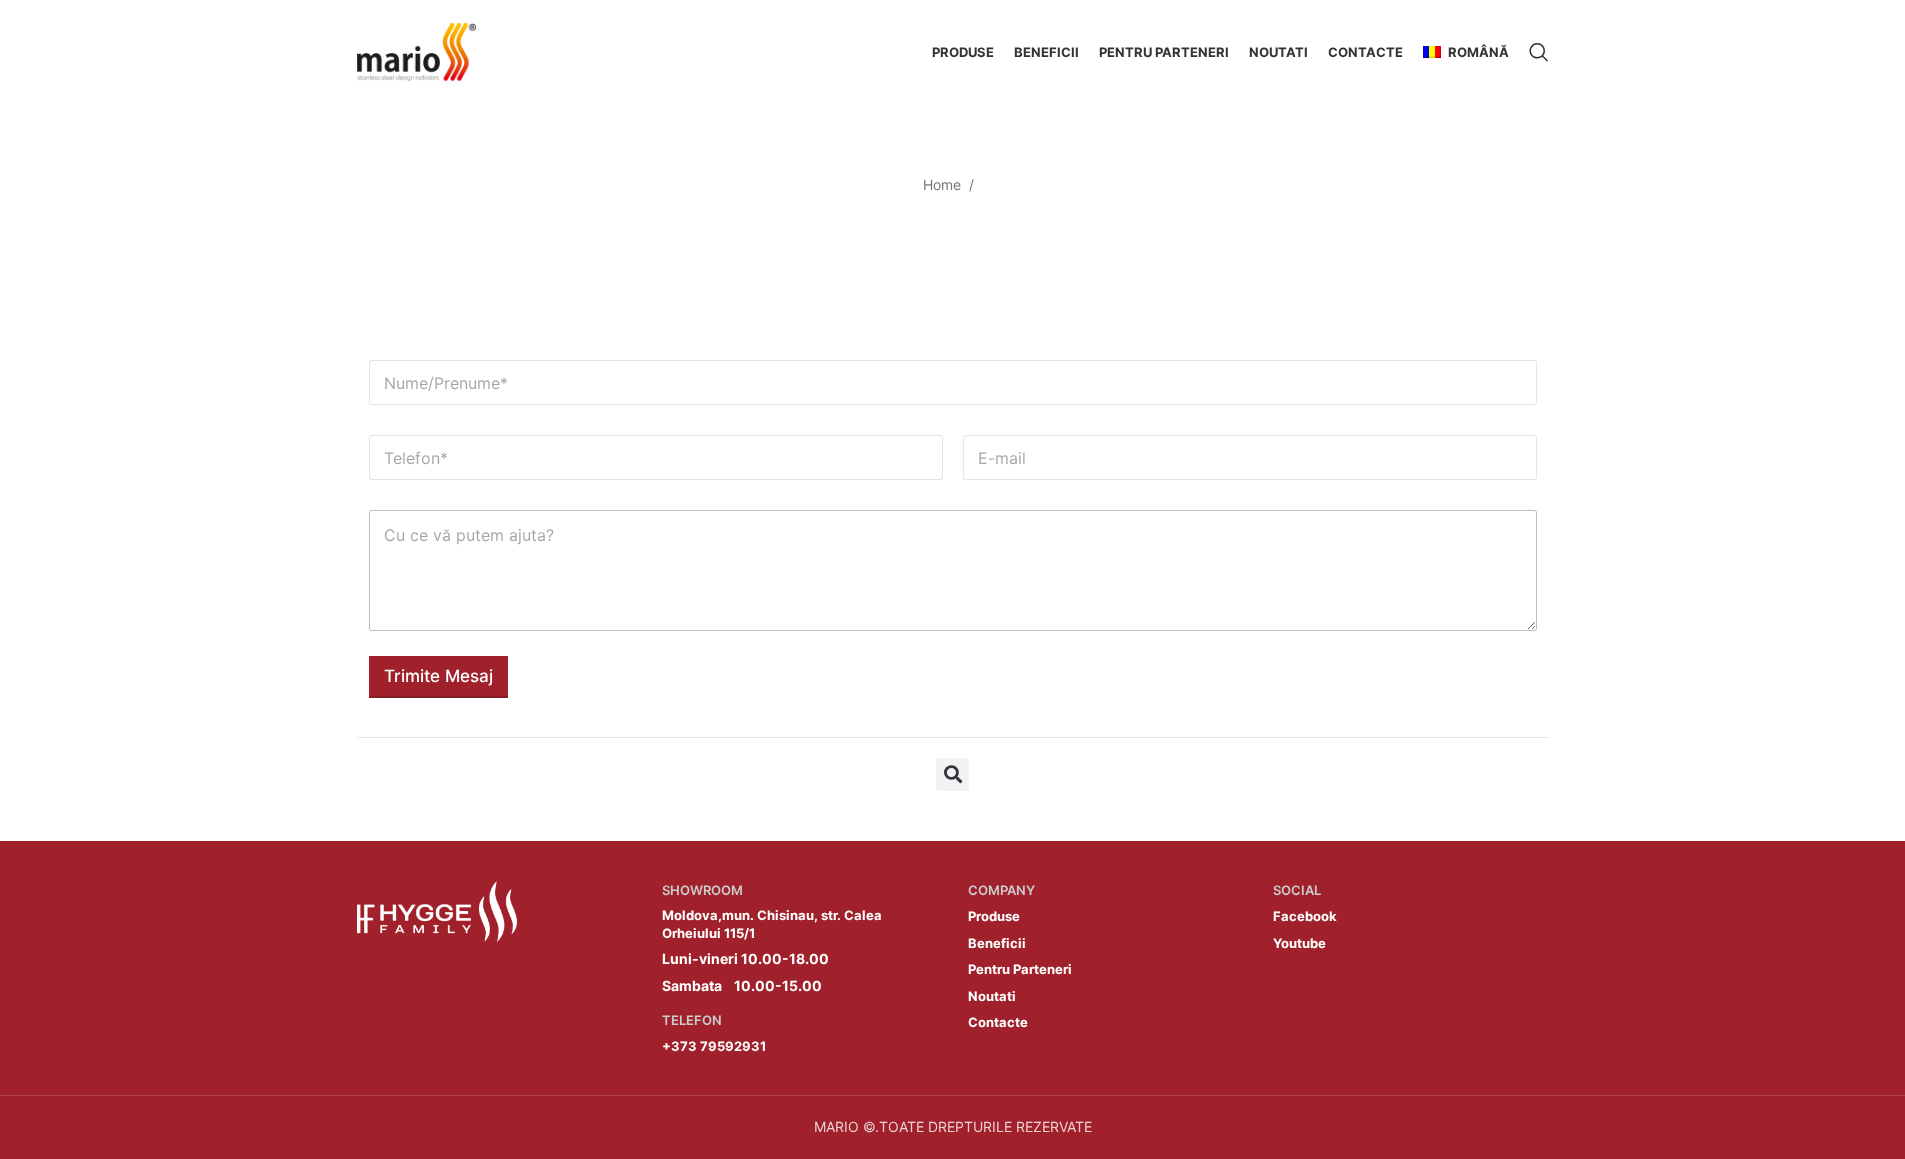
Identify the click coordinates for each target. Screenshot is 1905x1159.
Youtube (1299, 943)
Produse (994, 916)
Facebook (1305, 916)
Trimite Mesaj (438, 676)
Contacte (998, 1022)
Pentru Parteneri (1020, 969)
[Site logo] (417, 50)
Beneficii (997, 943)
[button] (952, 774)
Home (942, 184)
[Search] (1539, 52)
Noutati (992, 996)
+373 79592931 (714, 1046)
